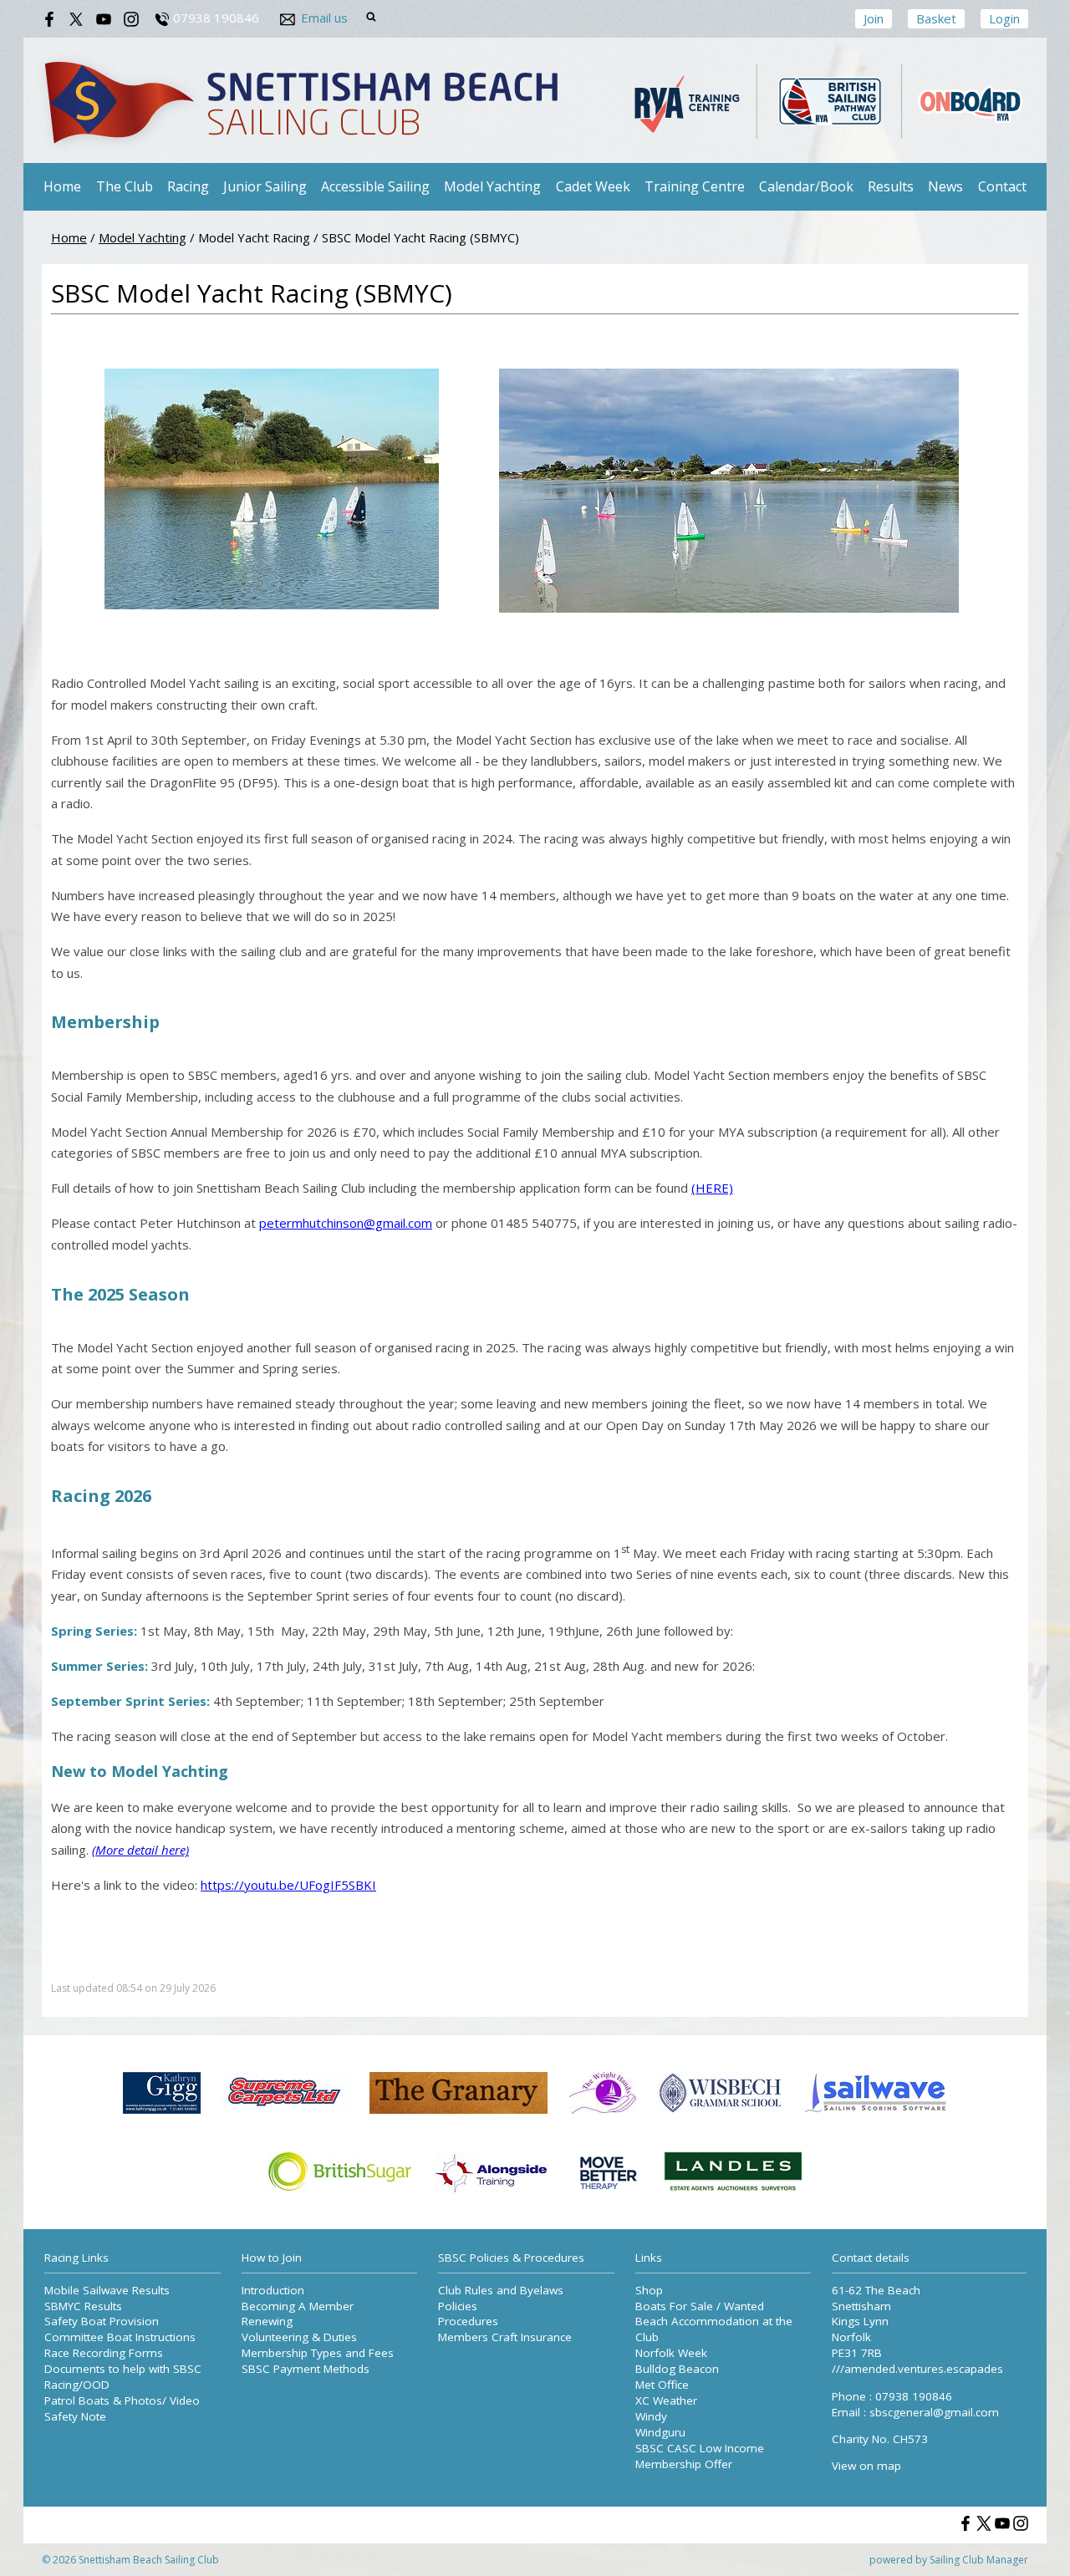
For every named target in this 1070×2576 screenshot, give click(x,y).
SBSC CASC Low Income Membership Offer (700, 2456)
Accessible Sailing (375, 186)
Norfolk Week (671, 2353)
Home (62, 186)
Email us (324, 18)
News (945, 186)
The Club (125, 186)
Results (891, 186)
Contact (1002, 186)
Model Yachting (492, 186)
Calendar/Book (806, 186)
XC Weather (666, 2400)
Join (874, 18)
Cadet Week (593, 186)
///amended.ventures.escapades (917, 2369)
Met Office (662, 2385)
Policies (458, 2306)
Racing (188, 186)
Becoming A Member (298, 2306)
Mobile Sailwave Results (107, 2290)
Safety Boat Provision (102, 2321)
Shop (649, 2290)
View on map (866, 2466)
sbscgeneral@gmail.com (934, 2412)
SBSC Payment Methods (306, 2369)
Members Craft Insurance (505, 2337)
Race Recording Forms (104, 2353)
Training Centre (695, 186)
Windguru (660, 2432)
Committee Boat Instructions (120, 2337)
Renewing (267, 2321)
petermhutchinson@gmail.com (346, 1223)
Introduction (273, 2290)
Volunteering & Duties (299, 2337)
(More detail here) (140, 1850)
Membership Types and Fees (318, 2353)
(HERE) (712, 1188)
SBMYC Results (83, 2306)
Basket (936, 18)
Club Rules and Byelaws (501, 2290)
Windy (651, 2416)
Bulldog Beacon (677, 2369)
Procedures (468, 2321)
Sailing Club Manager (979, 2560)
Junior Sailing (265, 186)
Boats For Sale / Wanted (700, 2306)
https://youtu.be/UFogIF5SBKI (288, 1885)
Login (1004, 18)
